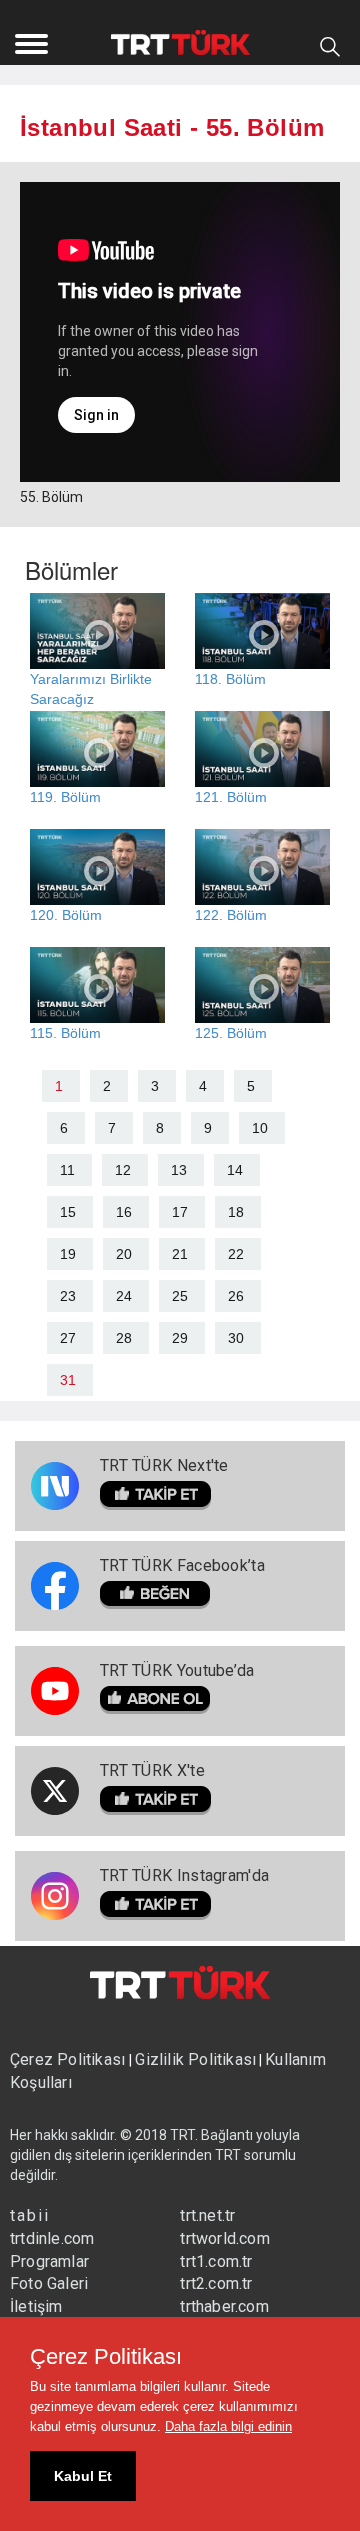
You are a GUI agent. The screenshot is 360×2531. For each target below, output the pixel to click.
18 (236, 1212)
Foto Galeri (49, 2283)
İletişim (36, 2306)
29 (180, 1338)
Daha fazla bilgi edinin (228, 2426)
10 (260, 1128)
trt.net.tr (207, 2215)
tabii (30, 2215)
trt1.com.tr (216, 2261)
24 (124, 1296)
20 (124, 1254)
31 (68, 1380)
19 (68, 1254)
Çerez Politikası (69, 2059)
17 (180, 1212)
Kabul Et (83, 2476)
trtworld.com (224, 2238)
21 (180, 1254)
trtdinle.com (52, 2238)
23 (68, 1296)
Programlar (49, 2261)
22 (236, 1254)
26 (236, 1296)
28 (124, 1338)
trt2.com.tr (216, 2283)
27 (68, 1338)
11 (67, 1170)
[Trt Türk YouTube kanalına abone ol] (177, 1700)
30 (236, 1338)
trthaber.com (224, 2306)
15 (68, 1212)
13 (179, 1170)
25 (180, 1296)
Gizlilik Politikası (195, 2059)
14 (235, 1170)
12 (123, 1170)
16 (124, 1212)
